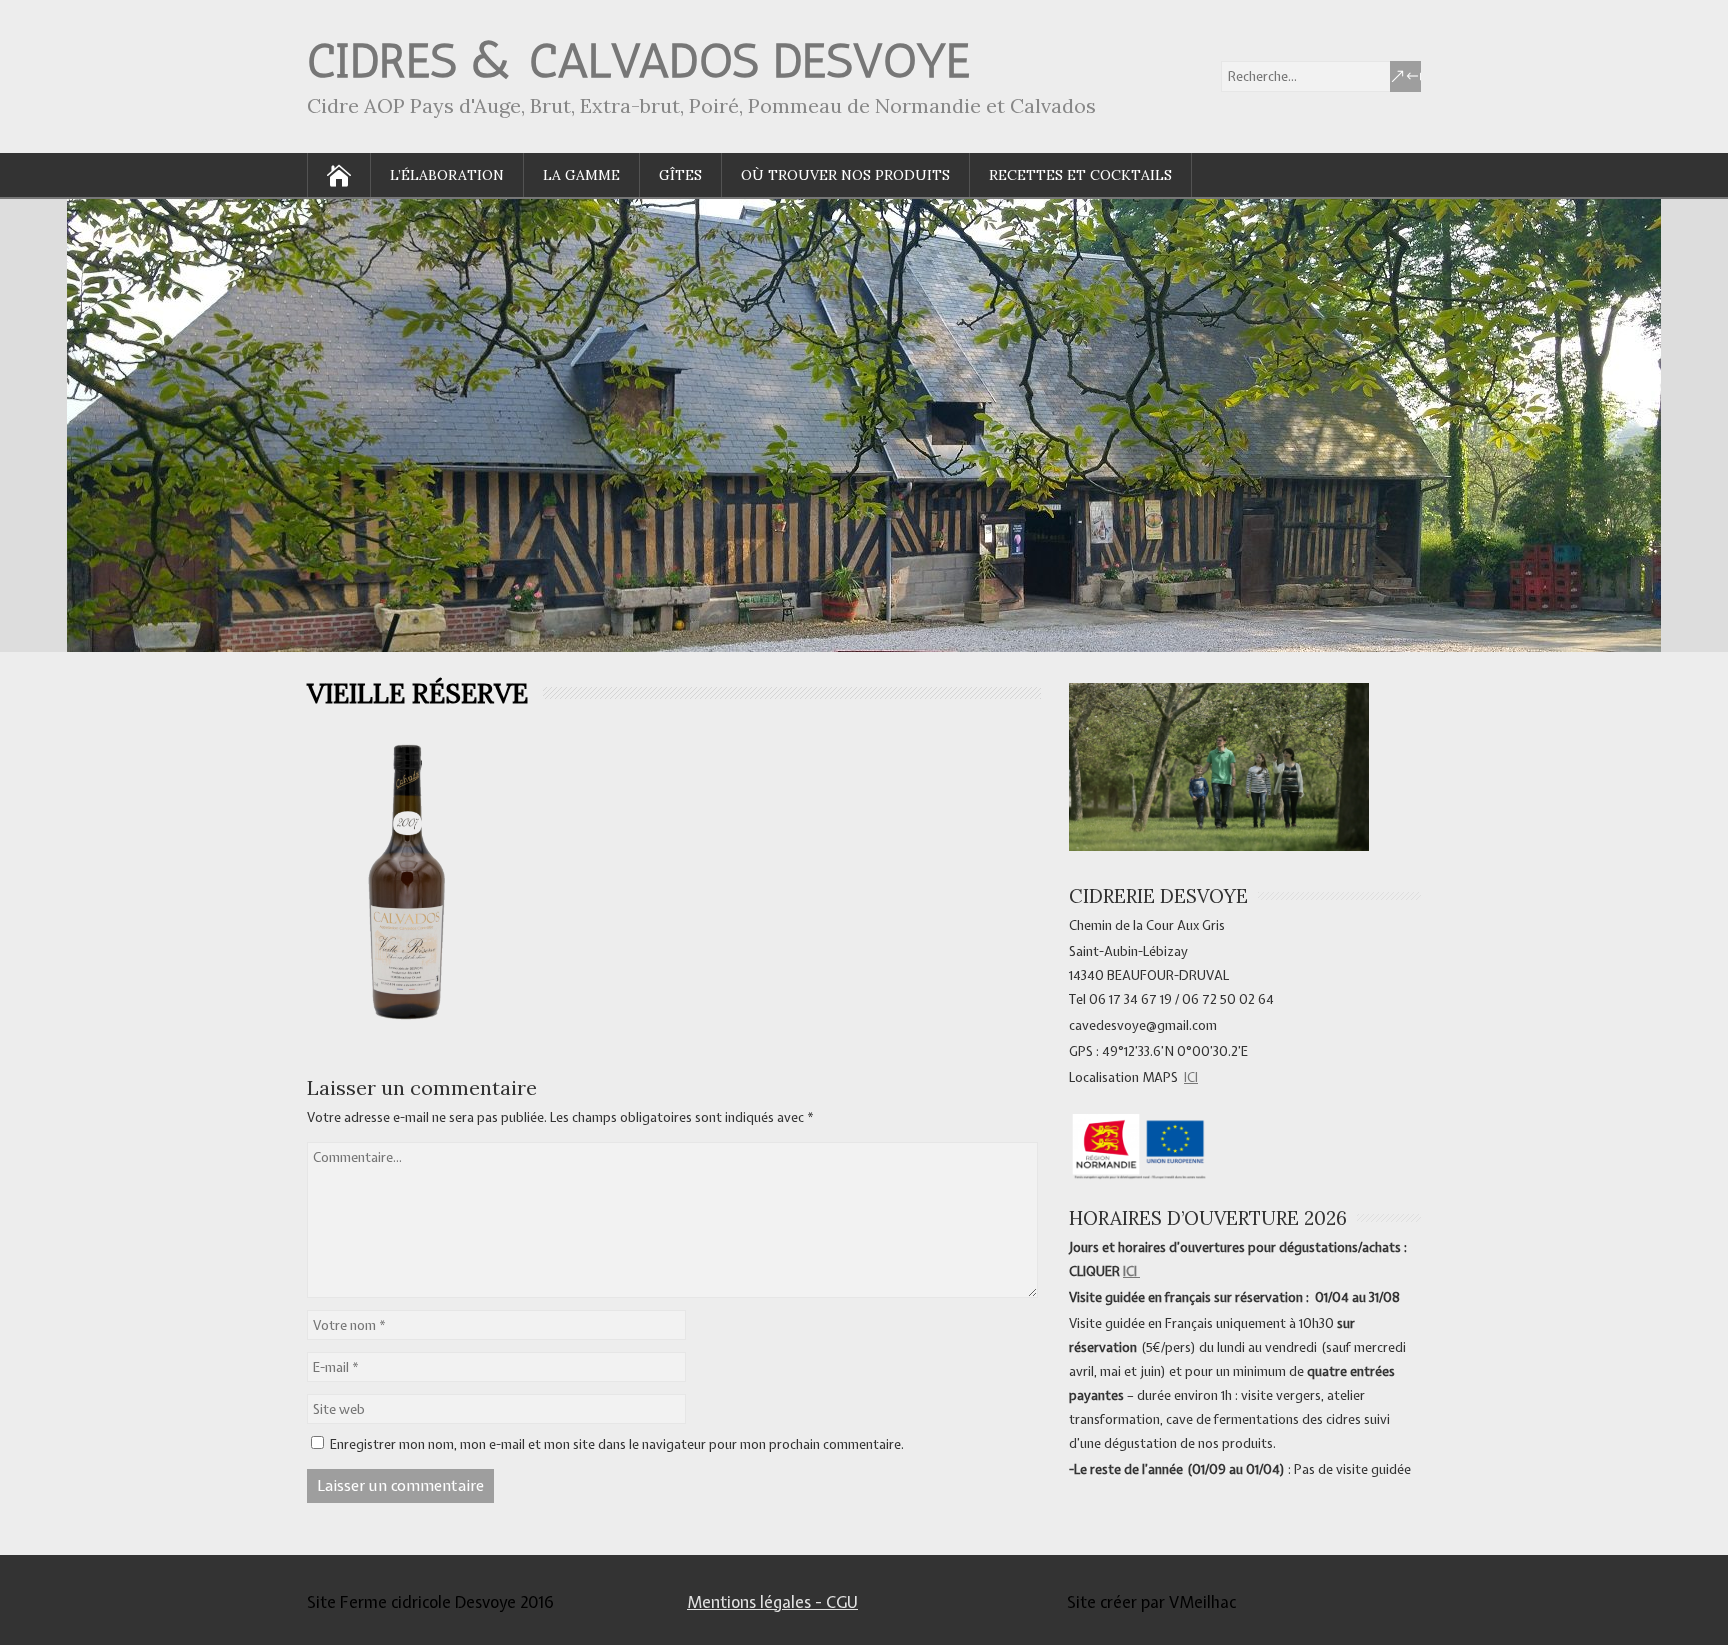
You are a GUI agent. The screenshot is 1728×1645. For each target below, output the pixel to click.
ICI (1191, 1077)
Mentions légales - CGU (772, 1602)
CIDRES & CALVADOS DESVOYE (638, 60)
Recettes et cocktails (1080, 175)
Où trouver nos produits (845, 175)
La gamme (581, 175)
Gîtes (680, 175)
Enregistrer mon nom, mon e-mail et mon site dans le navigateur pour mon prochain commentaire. (617, 1444)
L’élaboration (447, 175)
